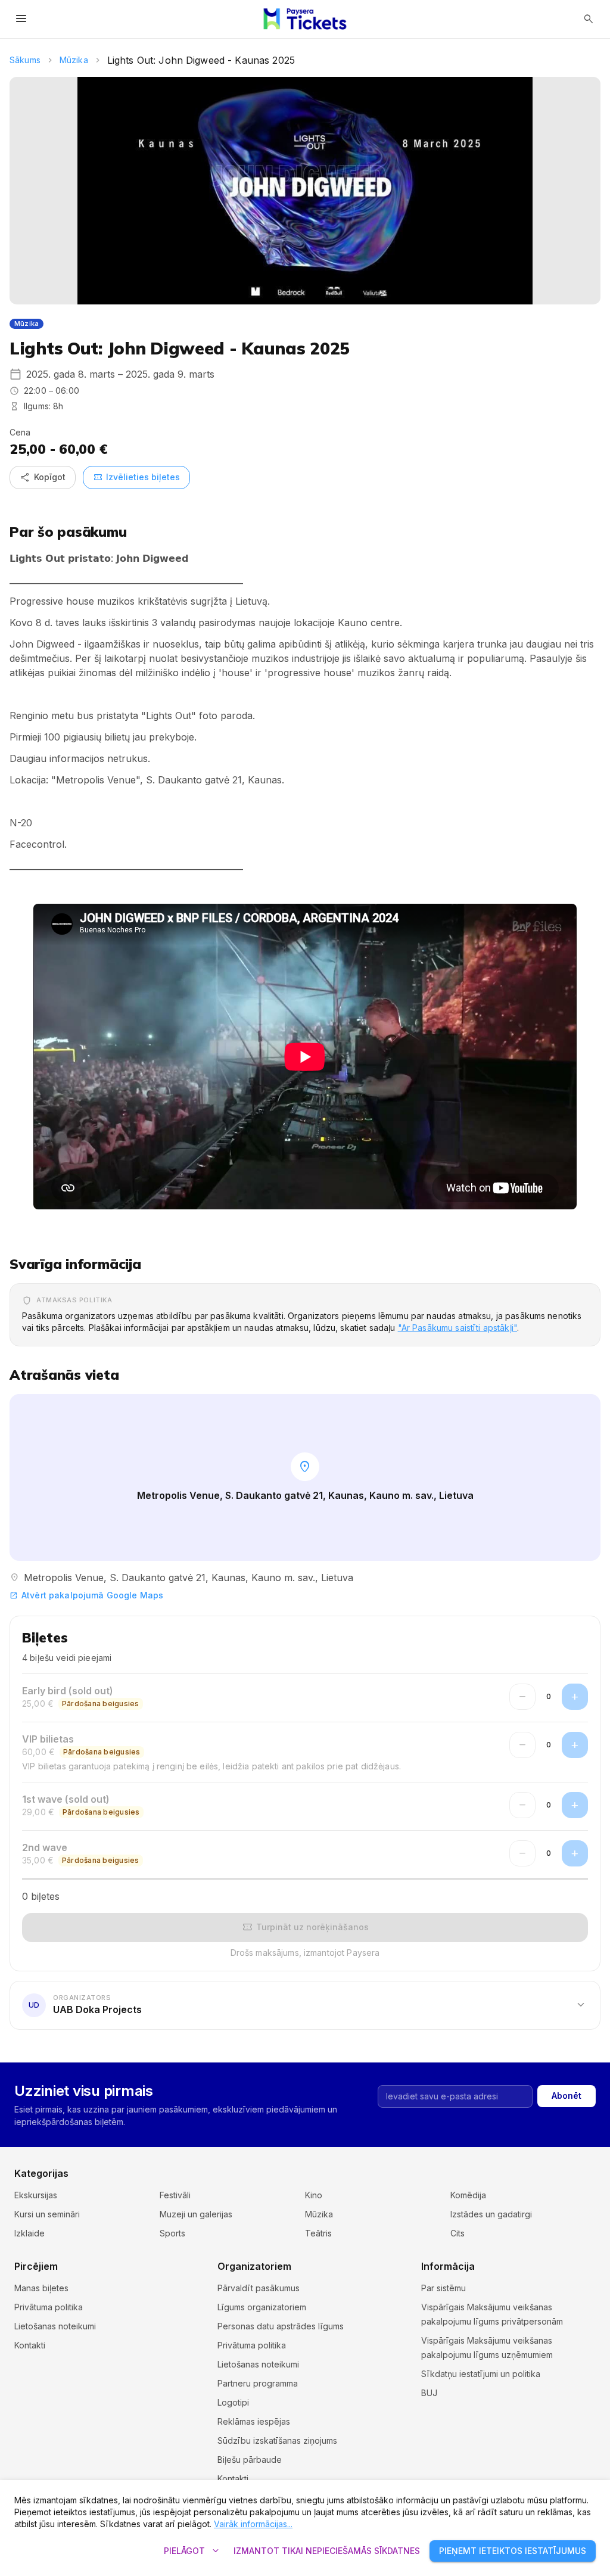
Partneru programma (258, 2383)
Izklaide (29, 2233)
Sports (172, 2233)
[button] (305, 2005)
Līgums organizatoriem (262, 2307)
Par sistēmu (444, 2288)
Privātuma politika (49, 2307)
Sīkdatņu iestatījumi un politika (481, 2374)
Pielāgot (193, 2551)
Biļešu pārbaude (250, 2460)
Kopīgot (43, 477)
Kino (314, 2195)
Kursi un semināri (47, 2214)
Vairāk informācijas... (253, 2524)
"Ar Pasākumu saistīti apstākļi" (457, 1328)
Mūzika (74, 60)
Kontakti (30, 2345)
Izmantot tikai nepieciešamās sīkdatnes (327, 2551)
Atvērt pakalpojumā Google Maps (86, 1595)
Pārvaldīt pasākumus (259, 2288)
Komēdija (468, 2195)
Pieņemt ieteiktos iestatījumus (513, 2551)
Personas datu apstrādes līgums (281, 2326)
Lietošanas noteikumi (55, 2326)
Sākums (25, 60)
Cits (457, 2233)
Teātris (318, 2233)
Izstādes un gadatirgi (491, 2214)
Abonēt (567, 2096)
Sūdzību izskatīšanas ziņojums (277, 2440)
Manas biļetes (41, 2288)
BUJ (429, 2393)
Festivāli (175, 2195)
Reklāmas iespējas (254, 2421)
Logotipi (233, 2402)
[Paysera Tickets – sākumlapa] (305, 19)
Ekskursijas (36, 2195)
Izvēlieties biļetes (136, 477)
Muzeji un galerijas (196, 2214)
